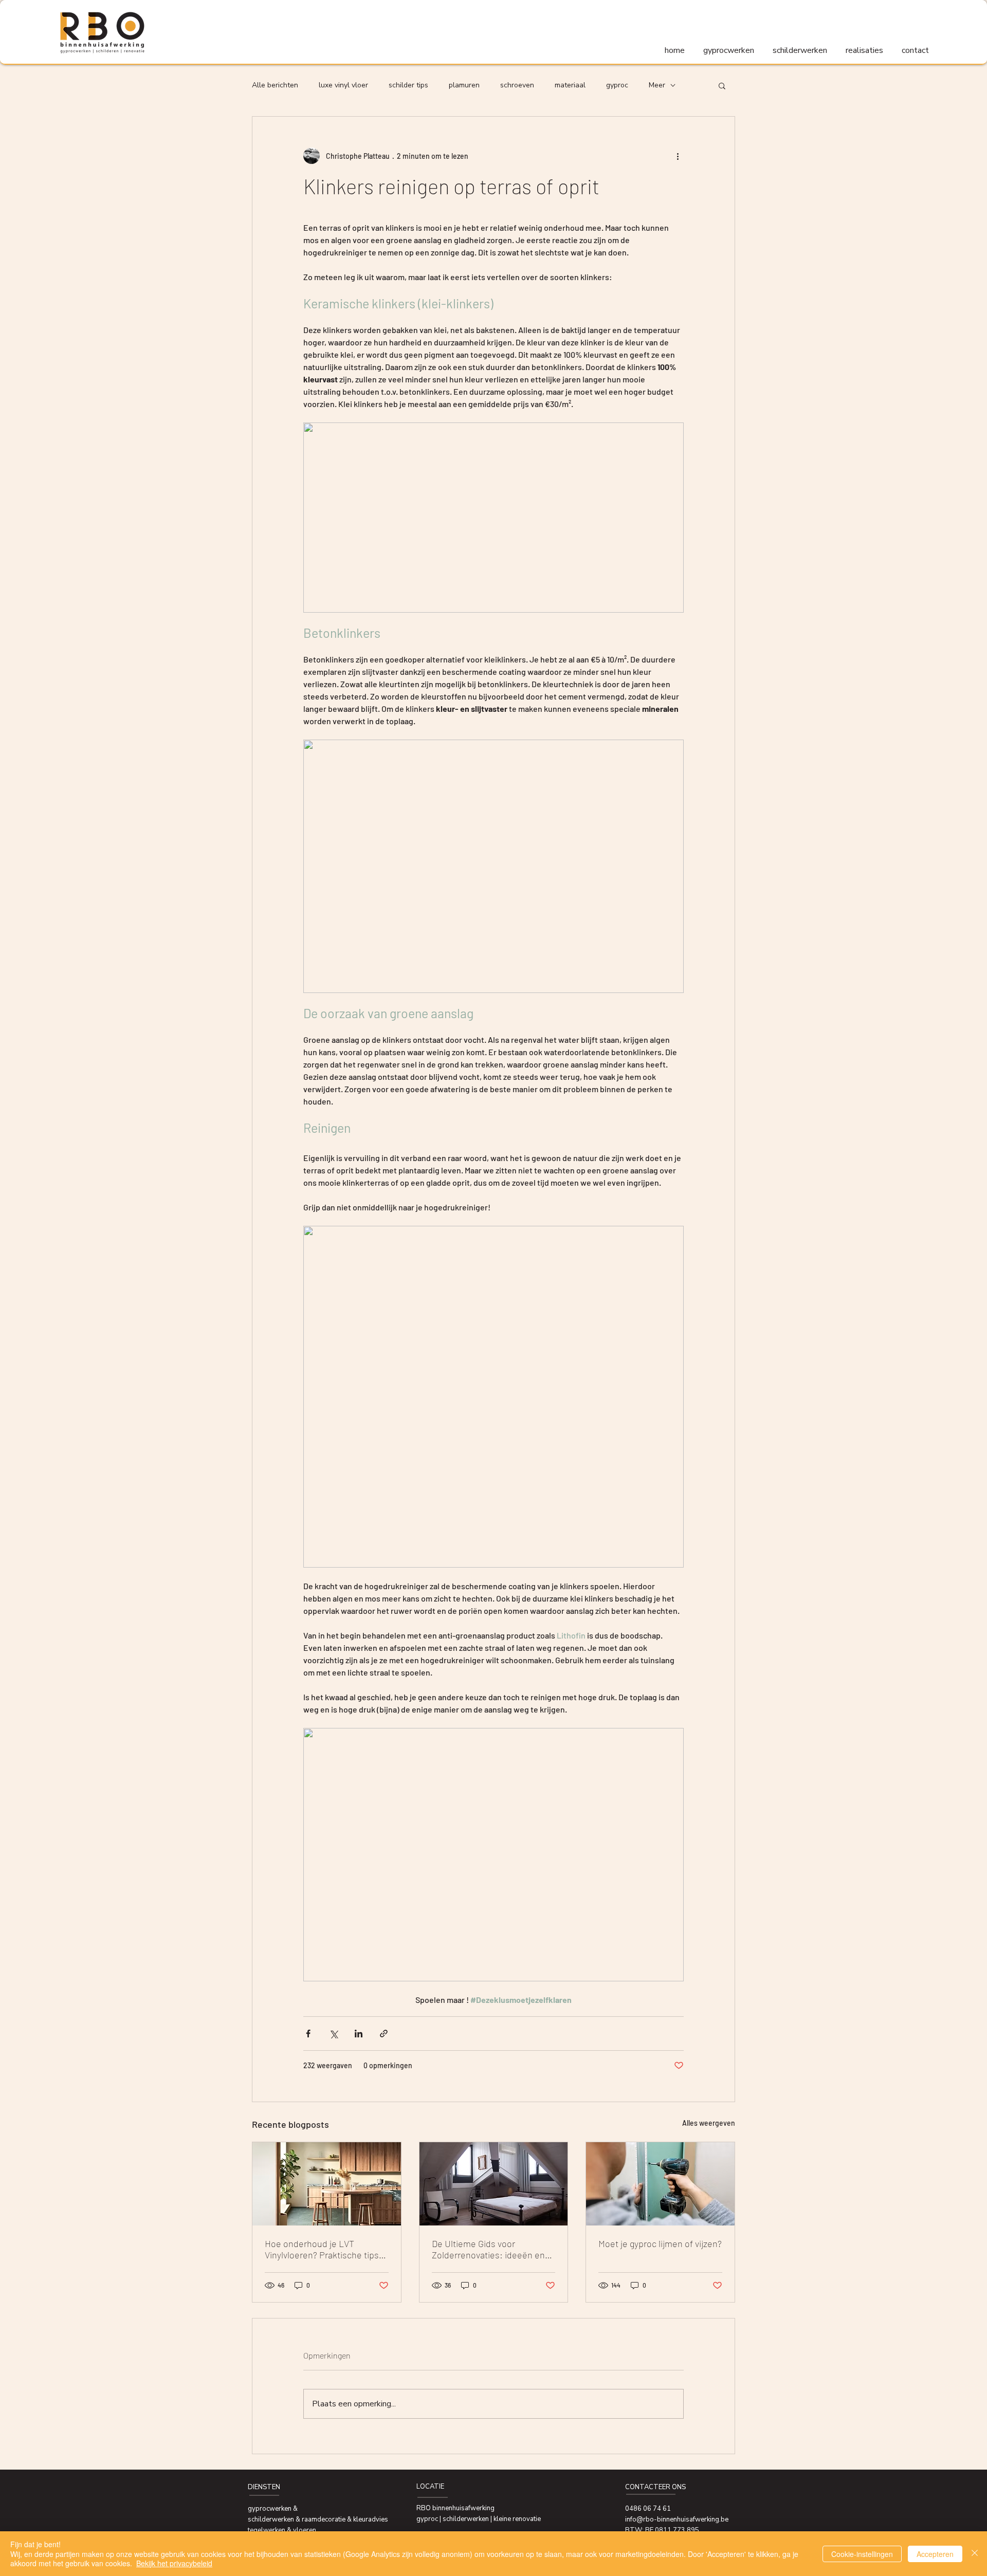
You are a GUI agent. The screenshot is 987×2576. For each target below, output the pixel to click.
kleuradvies (371, 2519)
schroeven (517, 85)
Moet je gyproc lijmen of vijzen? (660, 2243)
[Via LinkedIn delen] (359, 2034)
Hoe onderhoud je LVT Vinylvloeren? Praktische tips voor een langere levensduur (322, 2249)
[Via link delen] (384, 2034)
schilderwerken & (275, 2519)
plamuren (464, 85)
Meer (657, 85)
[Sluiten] (975, 2554)
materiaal (570, 85)
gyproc (617, 85)
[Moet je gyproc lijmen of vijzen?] (660, 2184)
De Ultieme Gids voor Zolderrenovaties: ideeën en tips (488, 2249)
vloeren (305, 2530)
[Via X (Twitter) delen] (333, 2034)
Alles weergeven (709, 2123)
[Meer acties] (678, 156)
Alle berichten (275, 85)
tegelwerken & (270, 2530)
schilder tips (408, 85)
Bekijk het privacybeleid (174, 2563)
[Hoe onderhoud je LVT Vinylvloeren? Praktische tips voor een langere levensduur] (327, 2184)
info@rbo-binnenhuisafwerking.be (677, 2519)
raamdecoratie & (327, 2519)
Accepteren (935, 2554)
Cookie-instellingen (862, 2554)
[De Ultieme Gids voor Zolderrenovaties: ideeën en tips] (494, 2184)
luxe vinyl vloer (343, 85)
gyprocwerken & (273, 2509)
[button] (722, 85)
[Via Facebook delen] (308, 2034)
